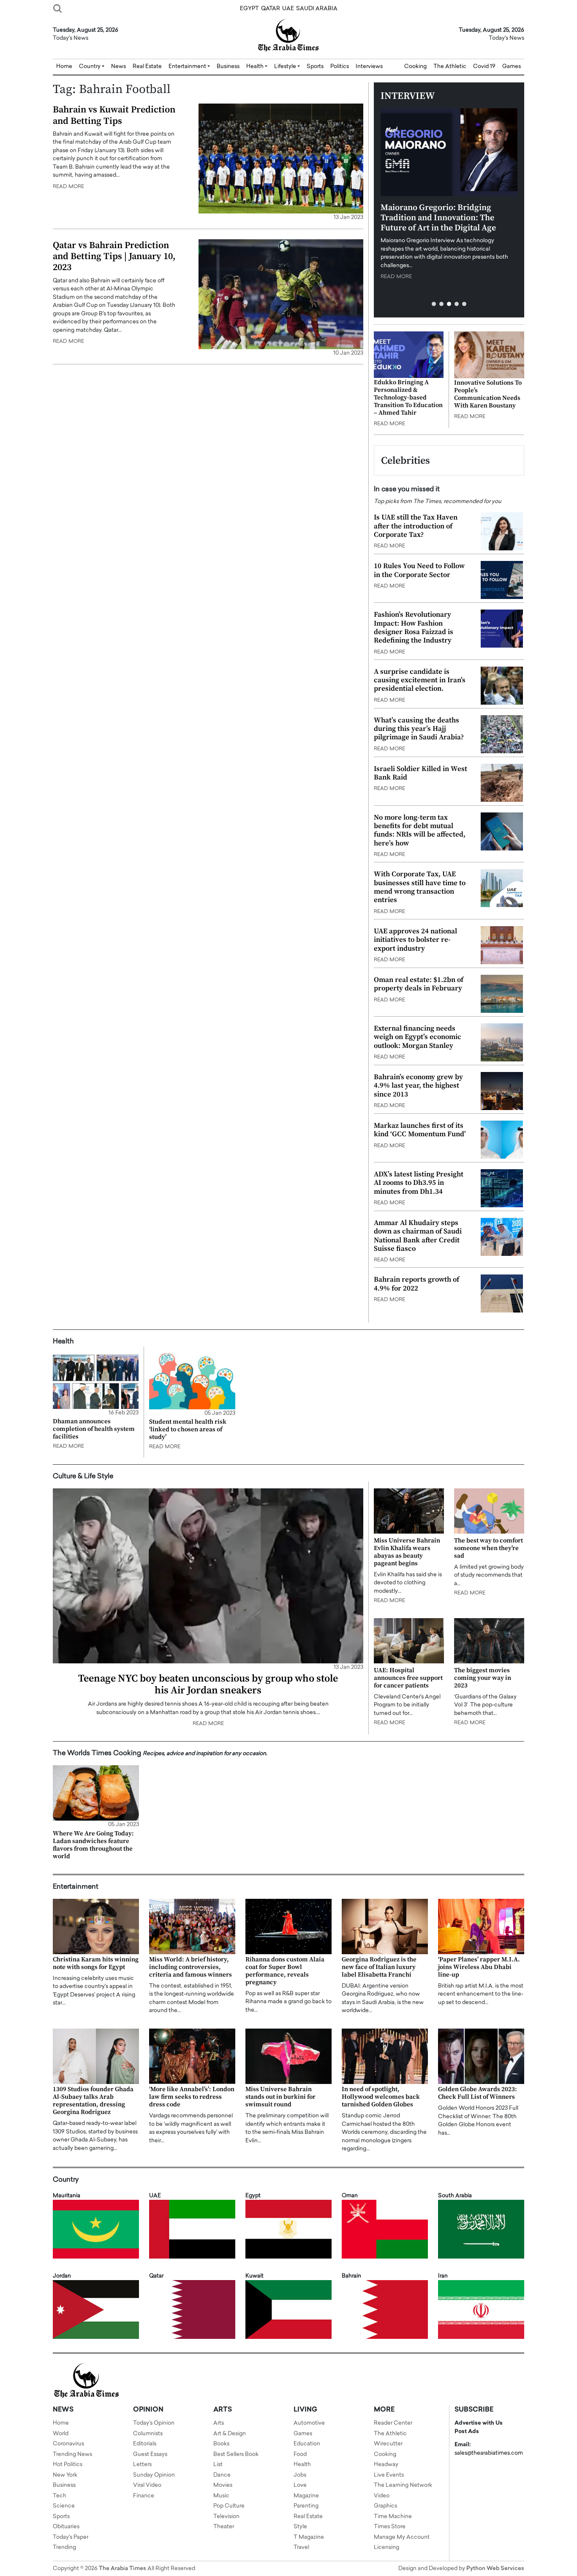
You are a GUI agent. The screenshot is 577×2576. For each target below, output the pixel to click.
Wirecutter (388, 2444)
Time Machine (393, 2517)
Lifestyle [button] (286, 67)
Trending (64, 2547)
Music (221, 2496)
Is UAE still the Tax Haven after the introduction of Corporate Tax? (416, 526)
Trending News (72, 2454)
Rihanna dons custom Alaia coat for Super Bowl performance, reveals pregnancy (285, 1971)
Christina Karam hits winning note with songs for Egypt (96, 1963)
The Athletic (450, 67)
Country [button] (90, 67)
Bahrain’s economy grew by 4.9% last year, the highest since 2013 (418, 1086)
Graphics (385, 2506)
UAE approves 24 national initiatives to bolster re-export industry (415, 940)
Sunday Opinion (154, 2475)
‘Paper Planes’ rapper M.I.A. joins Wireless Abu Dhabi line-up (479, 1967)
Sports (315, 67)
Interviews (369, 67)
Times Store (390, 2527)
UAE (288, 9)
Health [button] (256, 67)
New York (65, 2475)
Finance (144, 2496)
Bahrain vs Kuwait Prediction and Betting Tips (114, 115)
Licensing (386, 2547)
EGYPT (249, 9)
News (118, 67)
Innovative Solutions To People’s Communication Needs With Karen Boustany (488, 394)
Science (64, 2506)
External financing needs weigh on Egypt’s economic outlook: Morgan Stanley (418, 1037)
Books (221, 2444)
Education (307, 2444)
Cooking (415, 67)
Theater (224, 2527)
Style (300, 2527)
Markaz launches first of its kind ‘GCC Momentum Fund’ (420, 1130)
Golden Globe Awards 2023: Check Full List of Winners (478, 2093)
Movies (223, 2485)
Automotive (309, 2423)
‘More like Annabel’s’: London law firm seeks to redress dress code (192, 2097)
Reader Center (393, 2423)
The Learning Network (403, 2485)
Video (382, 2496)
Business (228, 67)
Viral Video (147, 2485)
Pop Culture (229, 2506)
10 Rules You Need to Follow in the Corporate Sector (419, 570)
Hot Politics (68, 2465)
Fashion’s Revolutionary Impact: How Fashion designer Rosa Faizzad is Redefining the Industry (414, 628)
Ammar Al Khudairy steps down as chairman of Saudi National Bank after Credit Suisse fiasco (418, 1236)
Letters (142, 2465)
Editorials (145, 2444)
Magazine (306, 2496)
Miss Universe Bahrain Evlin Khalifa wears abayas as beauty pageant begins (407, 1552)
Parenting (306, 2506)
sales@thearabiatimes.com (489, 2453)
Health (302, 2465)
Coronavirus (68, 2444)
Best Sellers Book (236, 2454)
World (61, 2434)
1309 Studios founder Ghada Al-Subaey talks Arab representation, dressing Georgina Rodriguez (93, 2101)
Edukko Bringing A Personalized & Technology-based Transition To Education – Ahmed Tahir (408, 398)
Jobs (300, 2475)
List (218, 2465)
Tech (60, 2496)
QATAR (271, 9)
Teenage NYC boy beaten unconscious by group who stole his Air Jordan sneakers (208, 1685)
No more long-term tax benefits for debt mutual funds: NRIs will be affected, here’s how (420, 830)
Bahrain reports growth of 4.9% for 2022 (416, 1284)
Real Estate (147, 67)
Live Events (389, 2475)
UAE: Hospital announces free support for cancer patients (408, 1678)
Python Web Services (495, 2569)
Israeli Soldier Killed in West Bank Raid (421, 773)
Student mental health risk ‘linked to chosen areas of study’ (188, 1429)
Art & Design (230, 2434)
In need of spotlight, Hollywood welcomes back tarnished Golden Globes (381, 2097)
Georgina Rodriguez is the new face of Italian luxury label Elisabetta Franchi (379, 1967)
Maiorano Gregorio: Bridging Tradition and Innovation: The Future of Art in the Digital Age (438, 218)
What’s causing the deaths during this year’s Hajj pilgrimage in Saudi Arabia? (419, 729)
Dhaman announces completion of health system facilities (94, 1429)
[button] (434, 304)
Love (300, 2485)
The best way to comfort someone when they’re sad (489, 1548)
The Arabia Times (122, 2569)
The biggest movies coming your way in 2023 (483, 1678)
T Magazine (309, 2537)
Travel (301, 2547)
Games (512, 67)
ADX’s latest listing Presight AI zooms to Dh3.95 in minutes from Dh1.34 (419, 1183)
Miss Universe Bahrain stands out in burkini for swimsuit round (280, 2097)
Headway (386, 2465)
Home (64, 67)
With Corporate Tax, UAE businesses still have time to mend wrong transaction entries (420, 887)
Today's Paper (71, 2537)
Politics (340, 67)
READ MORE (68, 187)
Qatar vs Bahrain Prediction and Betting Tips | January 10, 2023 (114, 257)
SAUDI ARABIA (317, 9)
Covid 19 (484, 67)
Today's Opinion (154, 2423)
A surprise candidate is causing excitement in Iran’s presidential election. (420, 680)
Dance (222, 2475)
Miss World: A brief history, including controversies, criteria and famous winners (191, 1967)
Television (226, 2517)
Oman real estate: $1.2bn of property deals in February (419, 984)
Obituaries (66, 2527)
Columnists (148, 2434)
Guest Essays (150, 2454)
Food (300, 2454)
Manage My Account (402, 2537)
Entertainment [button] (188, 67)
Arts (219, 2423)
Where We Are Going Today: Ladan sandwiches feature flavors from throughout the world (93, 1845)
